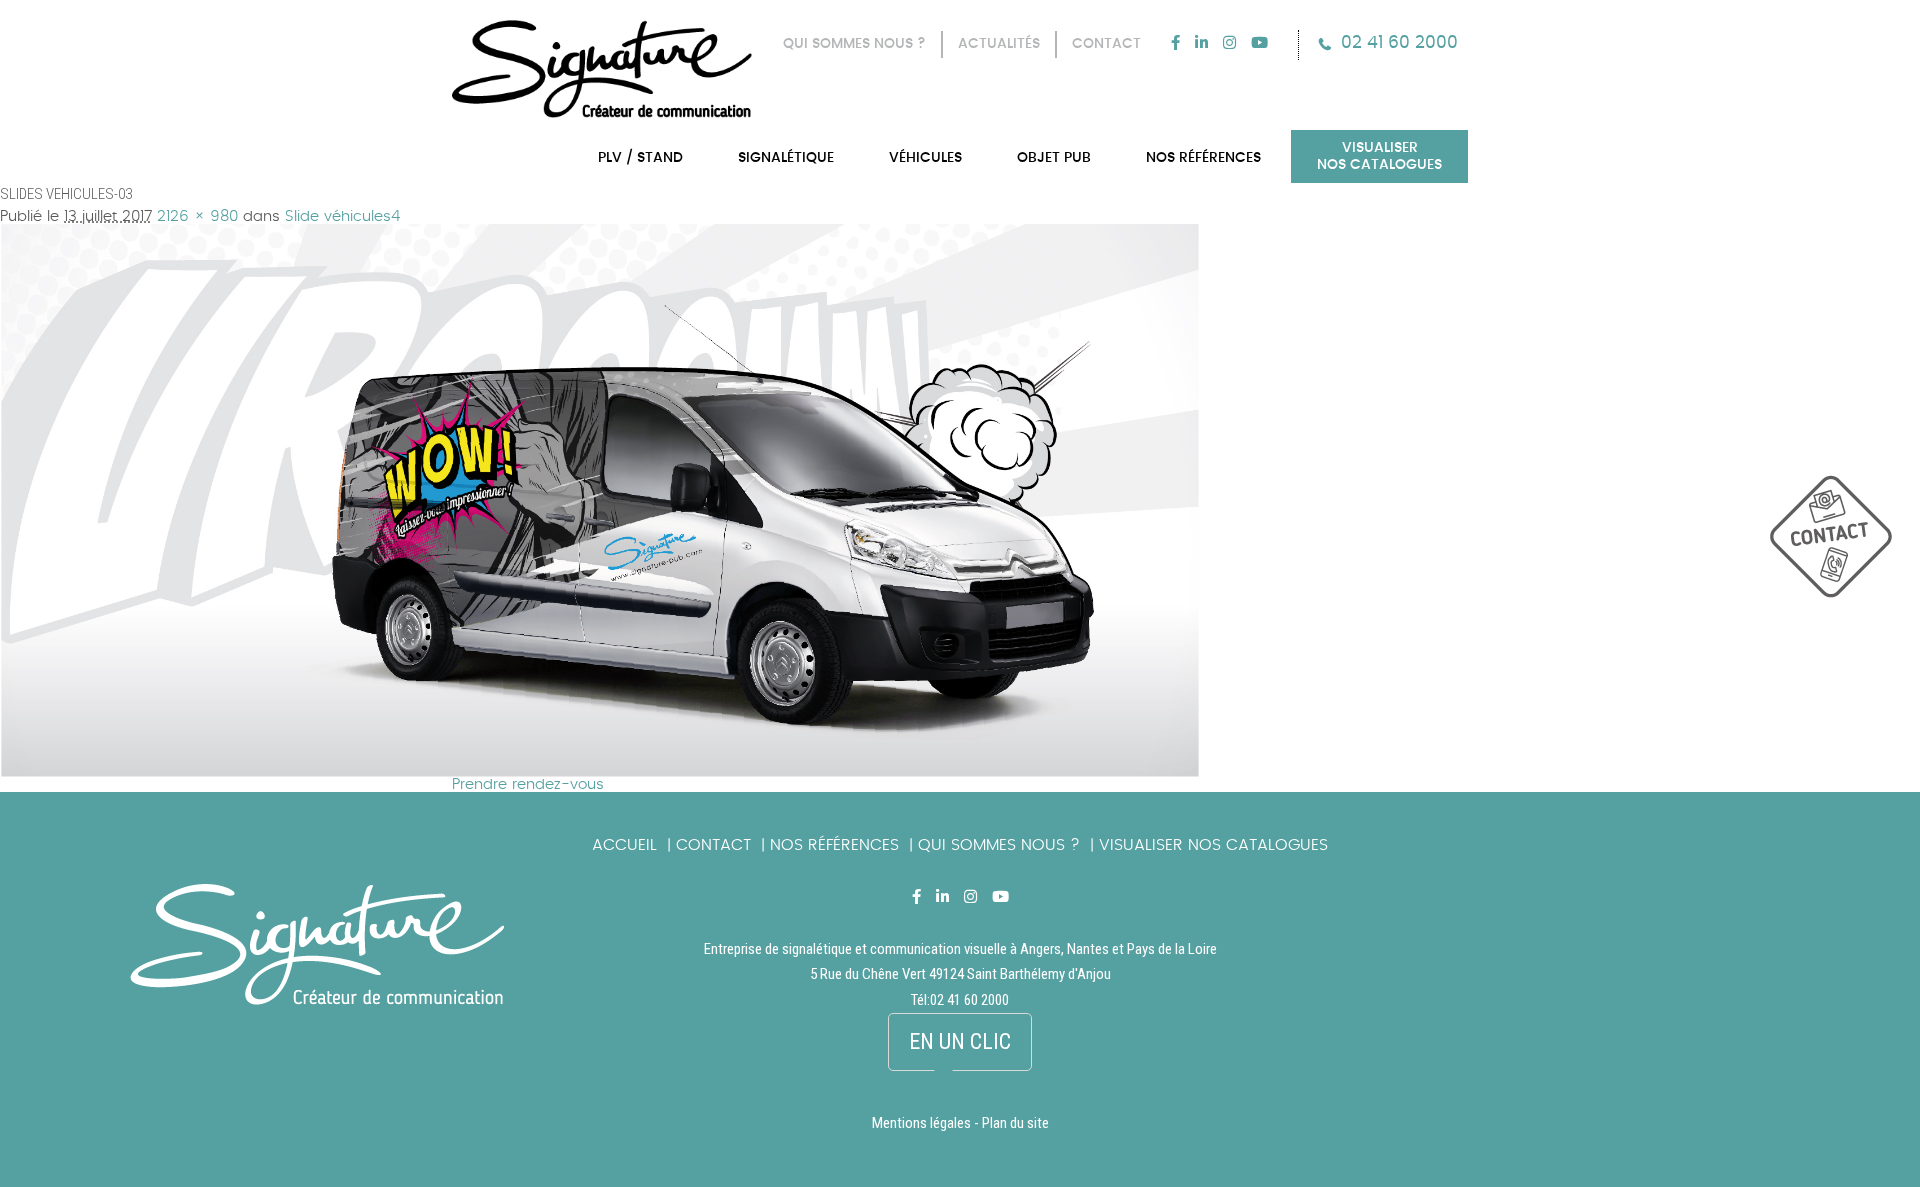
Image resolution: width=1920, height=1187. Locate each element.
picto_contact (1845, 546)
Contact (713, 845)
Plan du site (1015, 1123)
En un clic (960, 1041)
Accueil (624, 845)
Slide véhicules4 (342, 216)
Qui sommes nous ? (999, 845)
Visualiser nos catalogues (1213, 845)
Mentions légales (921, 1123)
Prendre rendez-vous (528, 784)
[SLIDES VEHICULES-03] (600, 231)
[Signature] (602, 69)
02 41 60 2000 (1399, 42)
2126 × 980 (197, 216)
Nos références (834, 845)
